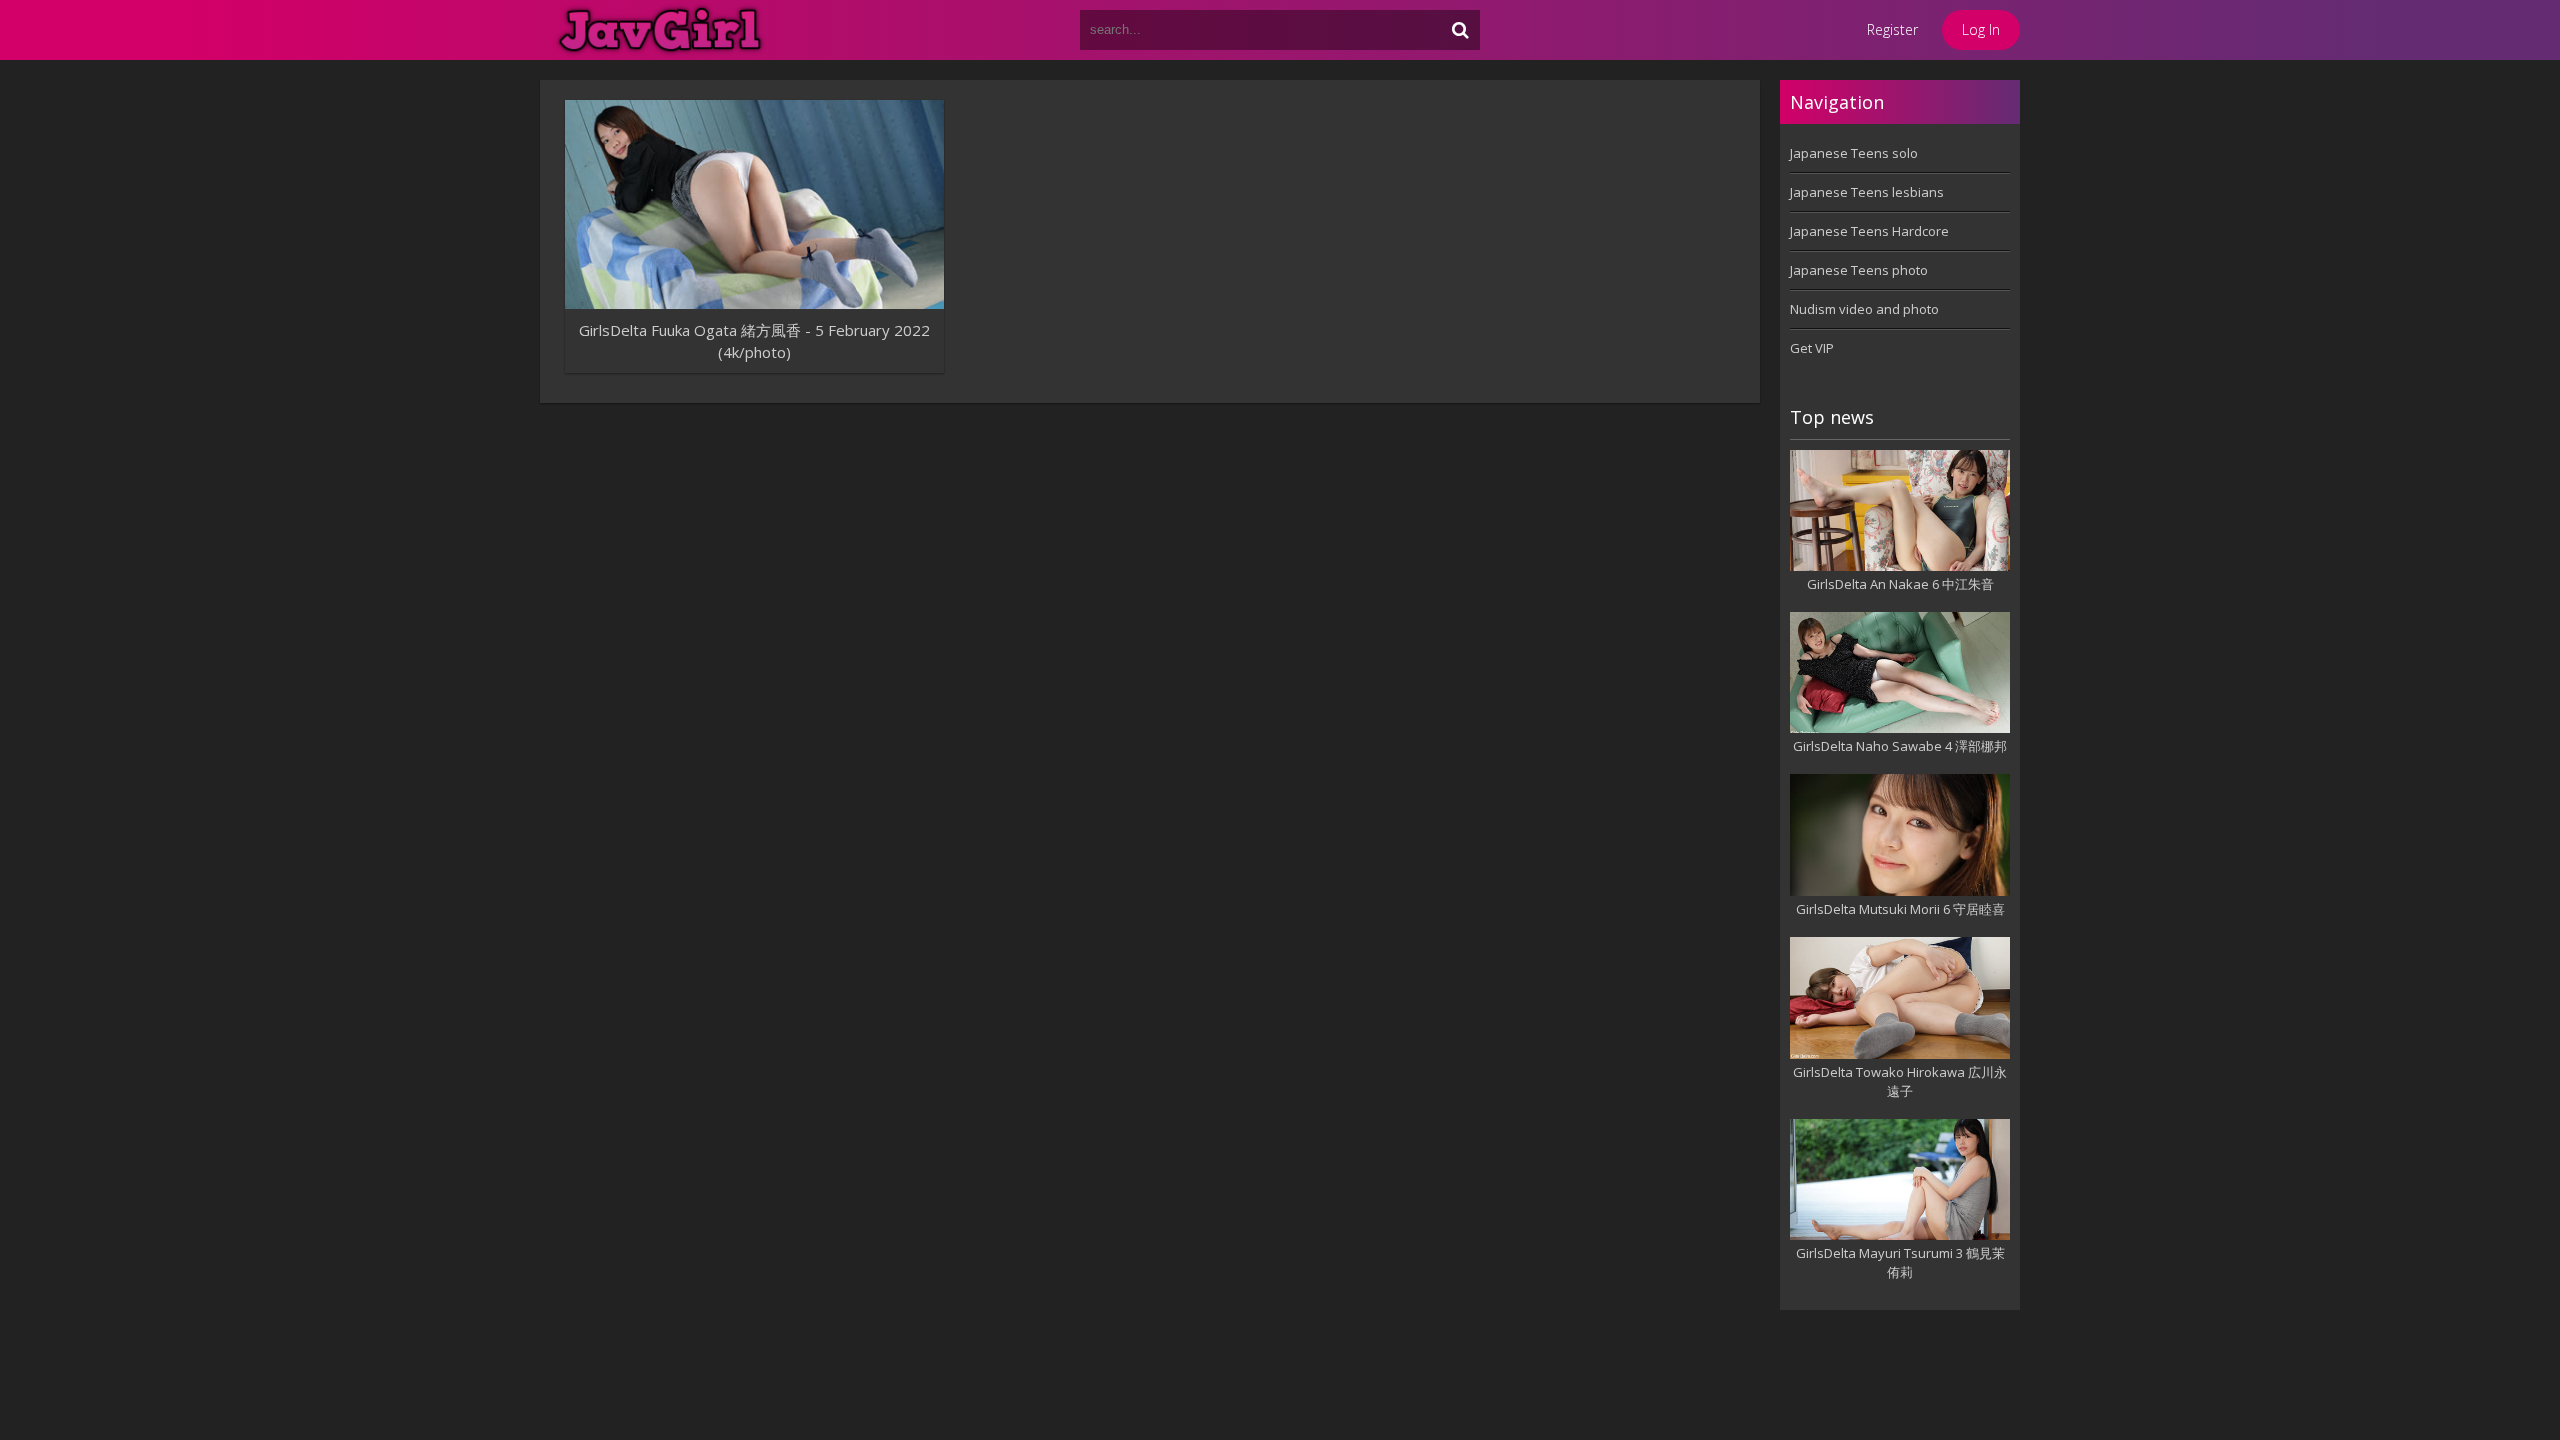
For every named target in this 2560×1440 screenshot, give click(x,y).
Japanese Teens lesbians (1867, 192)
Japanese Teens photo (1859, 270)
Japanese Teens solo (1854, 153)
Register (1892, 29)
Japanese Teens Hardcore (1869, 231)
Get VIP (1812, 348)
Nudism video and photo (1864, 309)
